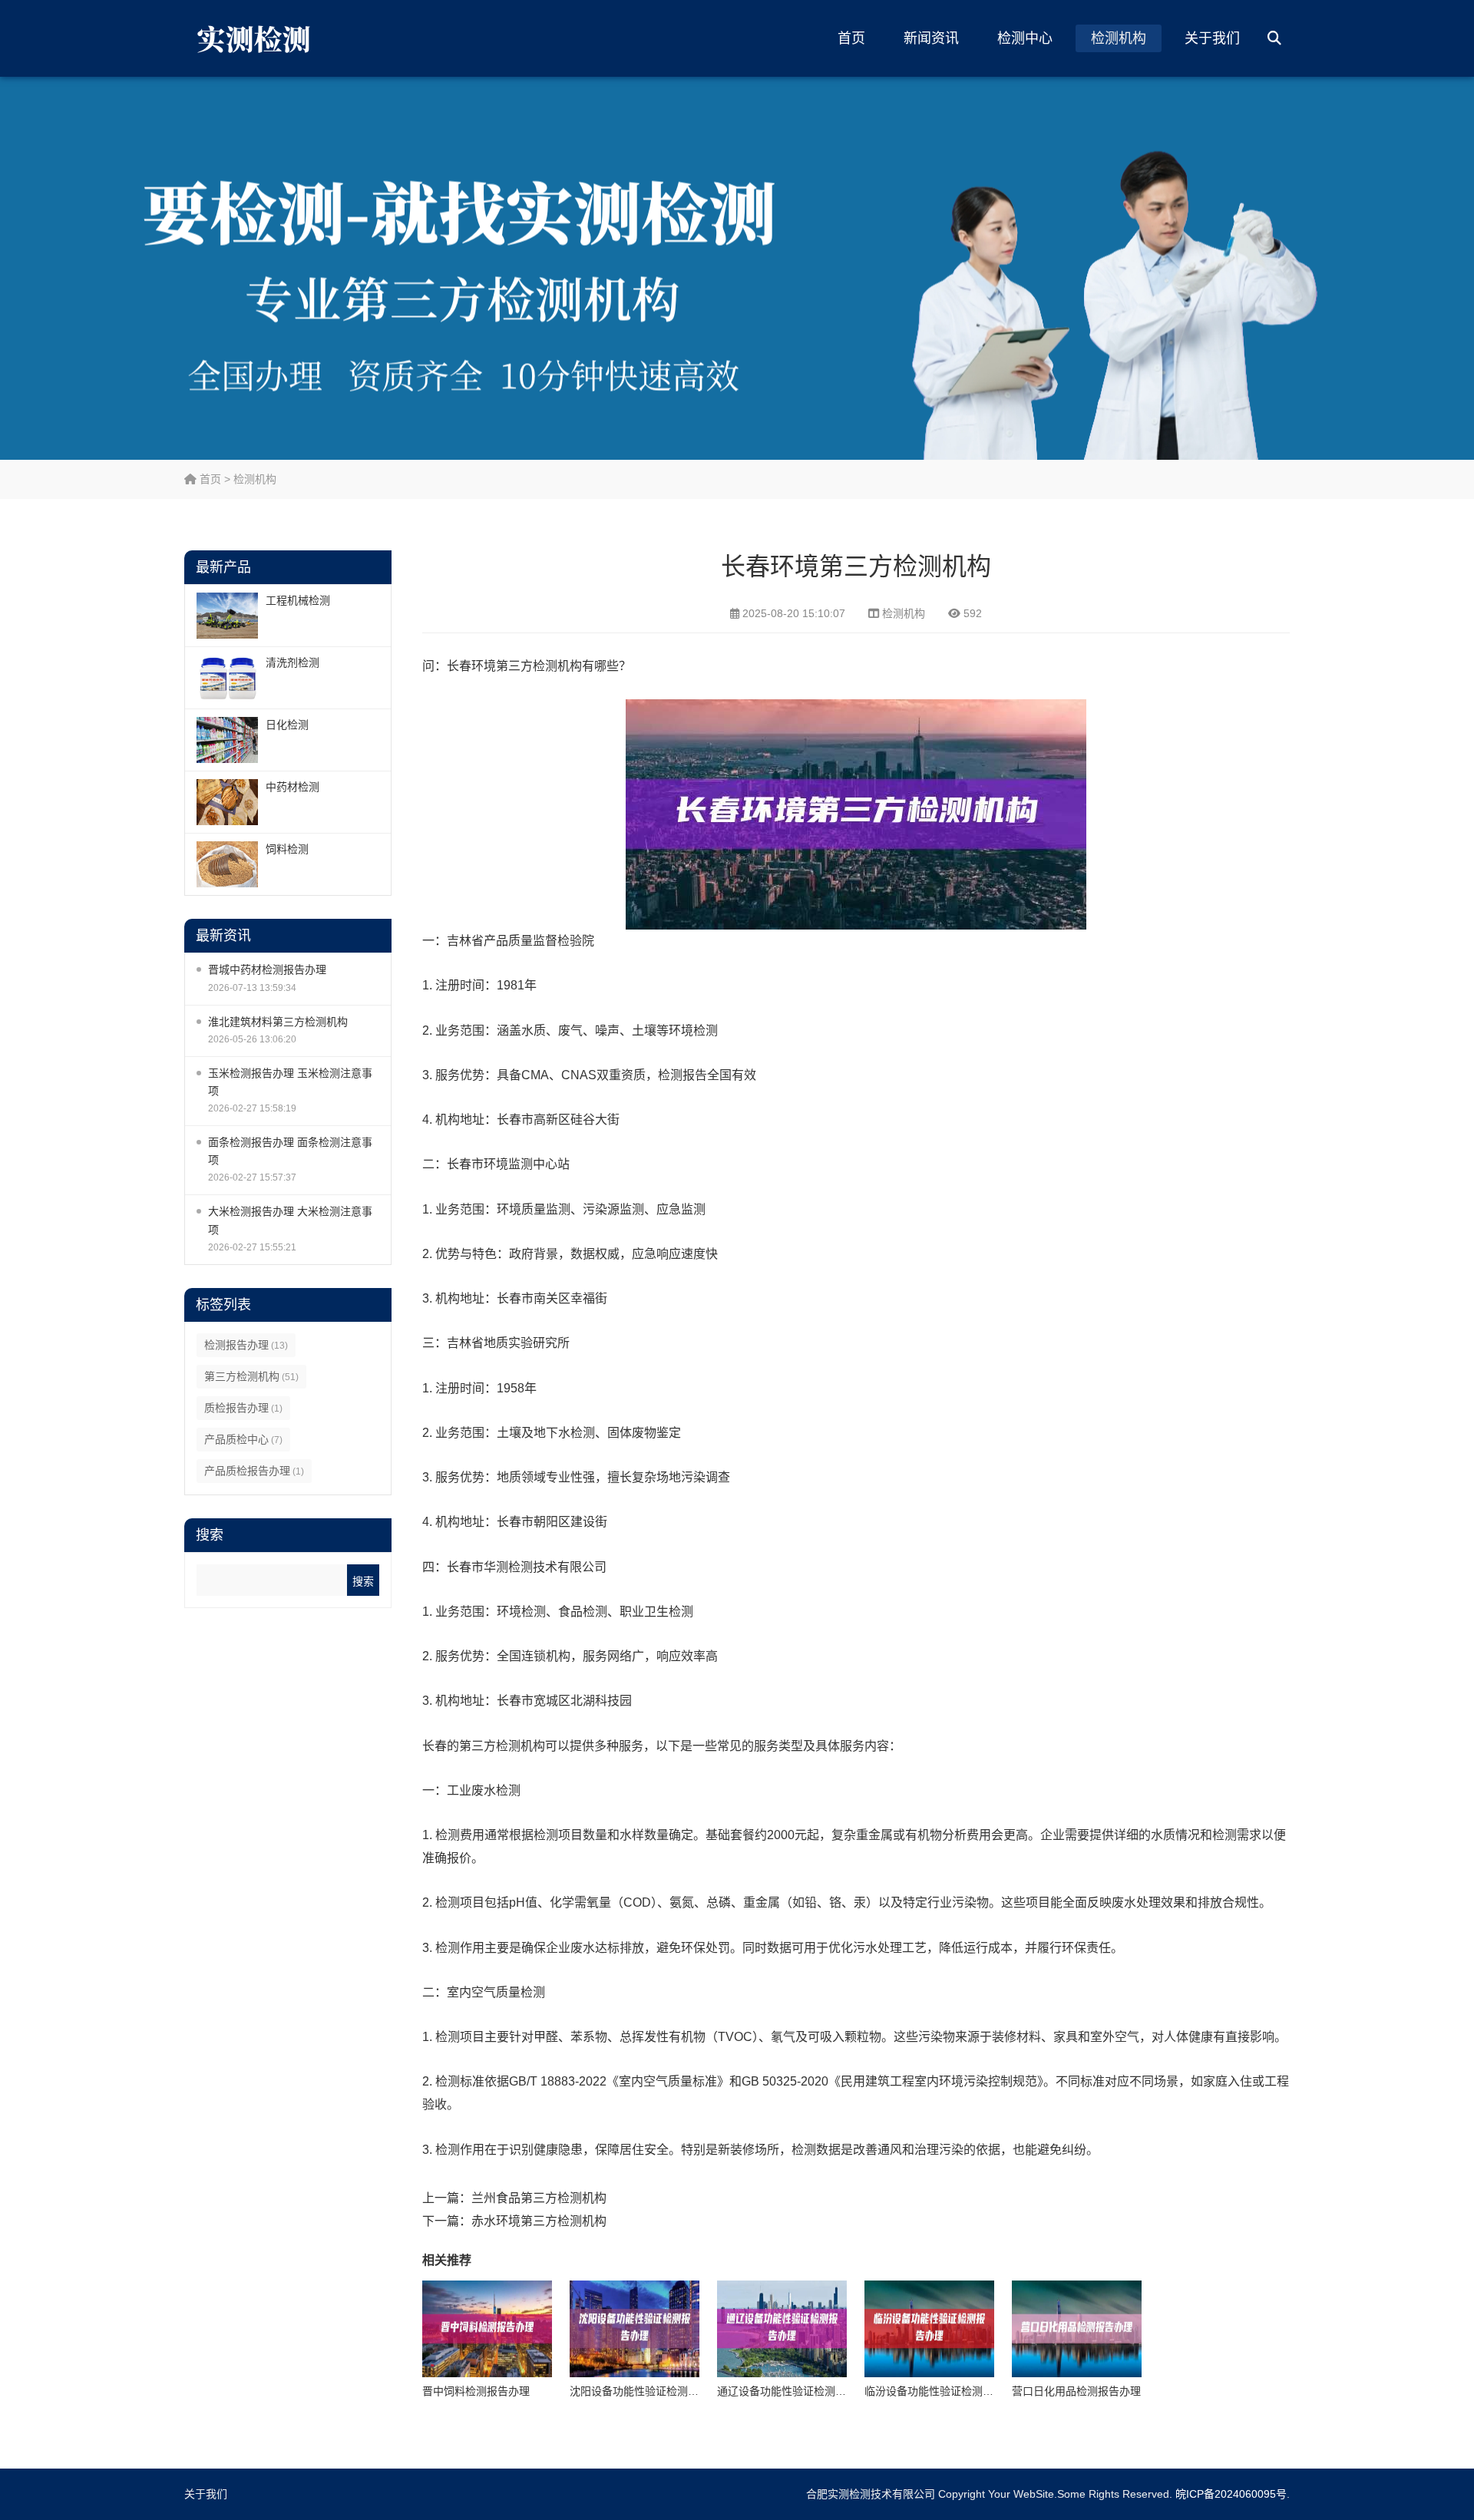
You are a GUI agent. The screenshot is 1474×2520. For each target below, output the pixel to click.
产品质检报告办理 (254, 1471)
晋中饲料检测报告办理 (476, 2391)
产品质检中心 (243, 1439)
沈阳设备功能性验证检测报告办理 (650, 2391)
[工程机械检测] (227, 616)
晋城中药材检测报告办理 (267, 969)
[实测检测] (257, 38)
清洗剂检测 (292, 662)
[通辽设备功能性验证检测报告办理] (782, 2329)
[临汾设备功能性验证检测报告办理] (929, 2329)
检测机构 (1119, 38)
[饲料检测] (227, 864)
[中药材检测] (227, 802)
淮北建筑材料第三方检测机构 (278, 1022)
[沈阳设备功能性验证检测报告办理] (635, 2329)
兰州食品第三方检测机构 (539, 2198)
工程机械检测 (298, 600)
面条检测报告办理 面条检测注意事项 (290, 1151)
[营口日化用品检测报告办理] (1077, 2329)
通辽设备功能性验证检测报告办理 (798, 2391)
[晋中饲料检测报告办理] (487, 2329)
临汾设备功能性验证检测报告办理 (945, 2391)
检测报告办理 (246, 1345)
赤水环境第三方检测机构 (539, 2221)
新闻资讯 (931, 38)
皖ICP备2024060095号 (1231, 2494)
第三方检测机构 (251, 1376)
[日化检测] (227, 740)
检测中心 (1025, 38)
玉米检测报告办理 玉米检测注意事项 (290, 1082)
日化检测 (287, 725)
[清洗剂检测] (227, 678)
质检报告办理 (243, 1408)
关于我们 (1212, 38)
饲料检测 (287, 849)
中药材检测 (292, 787)
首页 (851, 38)
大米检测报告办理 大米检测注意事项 (290, 1220)
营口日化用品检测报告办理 (1076, 2391)
